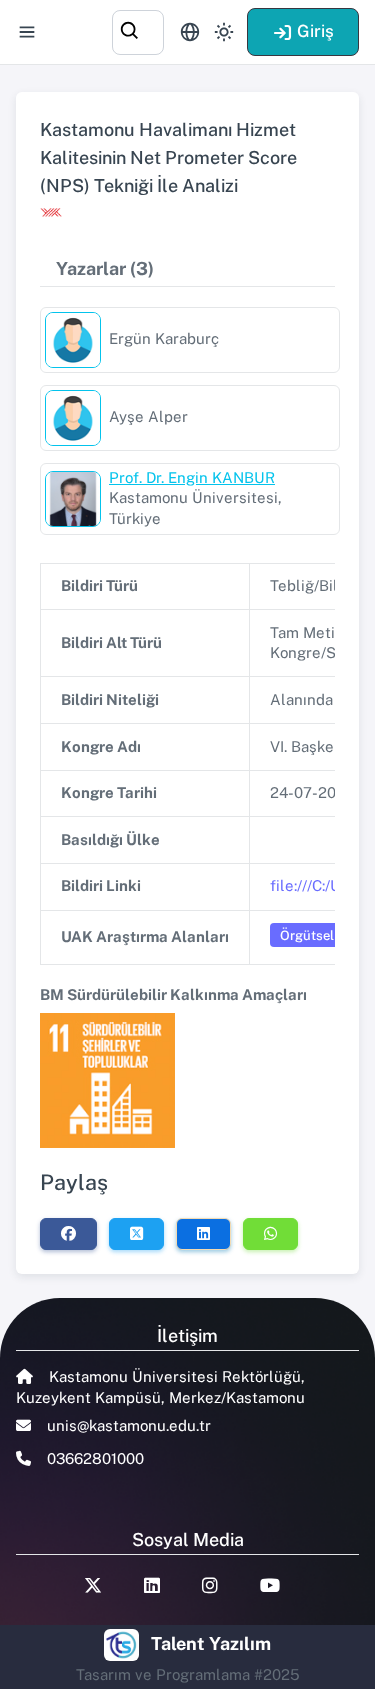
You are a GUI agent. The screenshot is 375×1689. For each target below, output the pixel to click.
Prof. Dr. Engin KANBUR (192, 477)
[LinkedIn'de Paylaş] (203, 1234)
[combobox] (138, 29)
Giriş (315, 31)
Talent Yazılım (211, 1643)
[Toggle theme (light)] (224, 32)
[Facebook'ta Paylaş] (68, 1234)
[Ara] (138, 29)
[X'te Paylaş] (136, 1234)
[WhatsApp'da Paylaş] (270, 1234)
